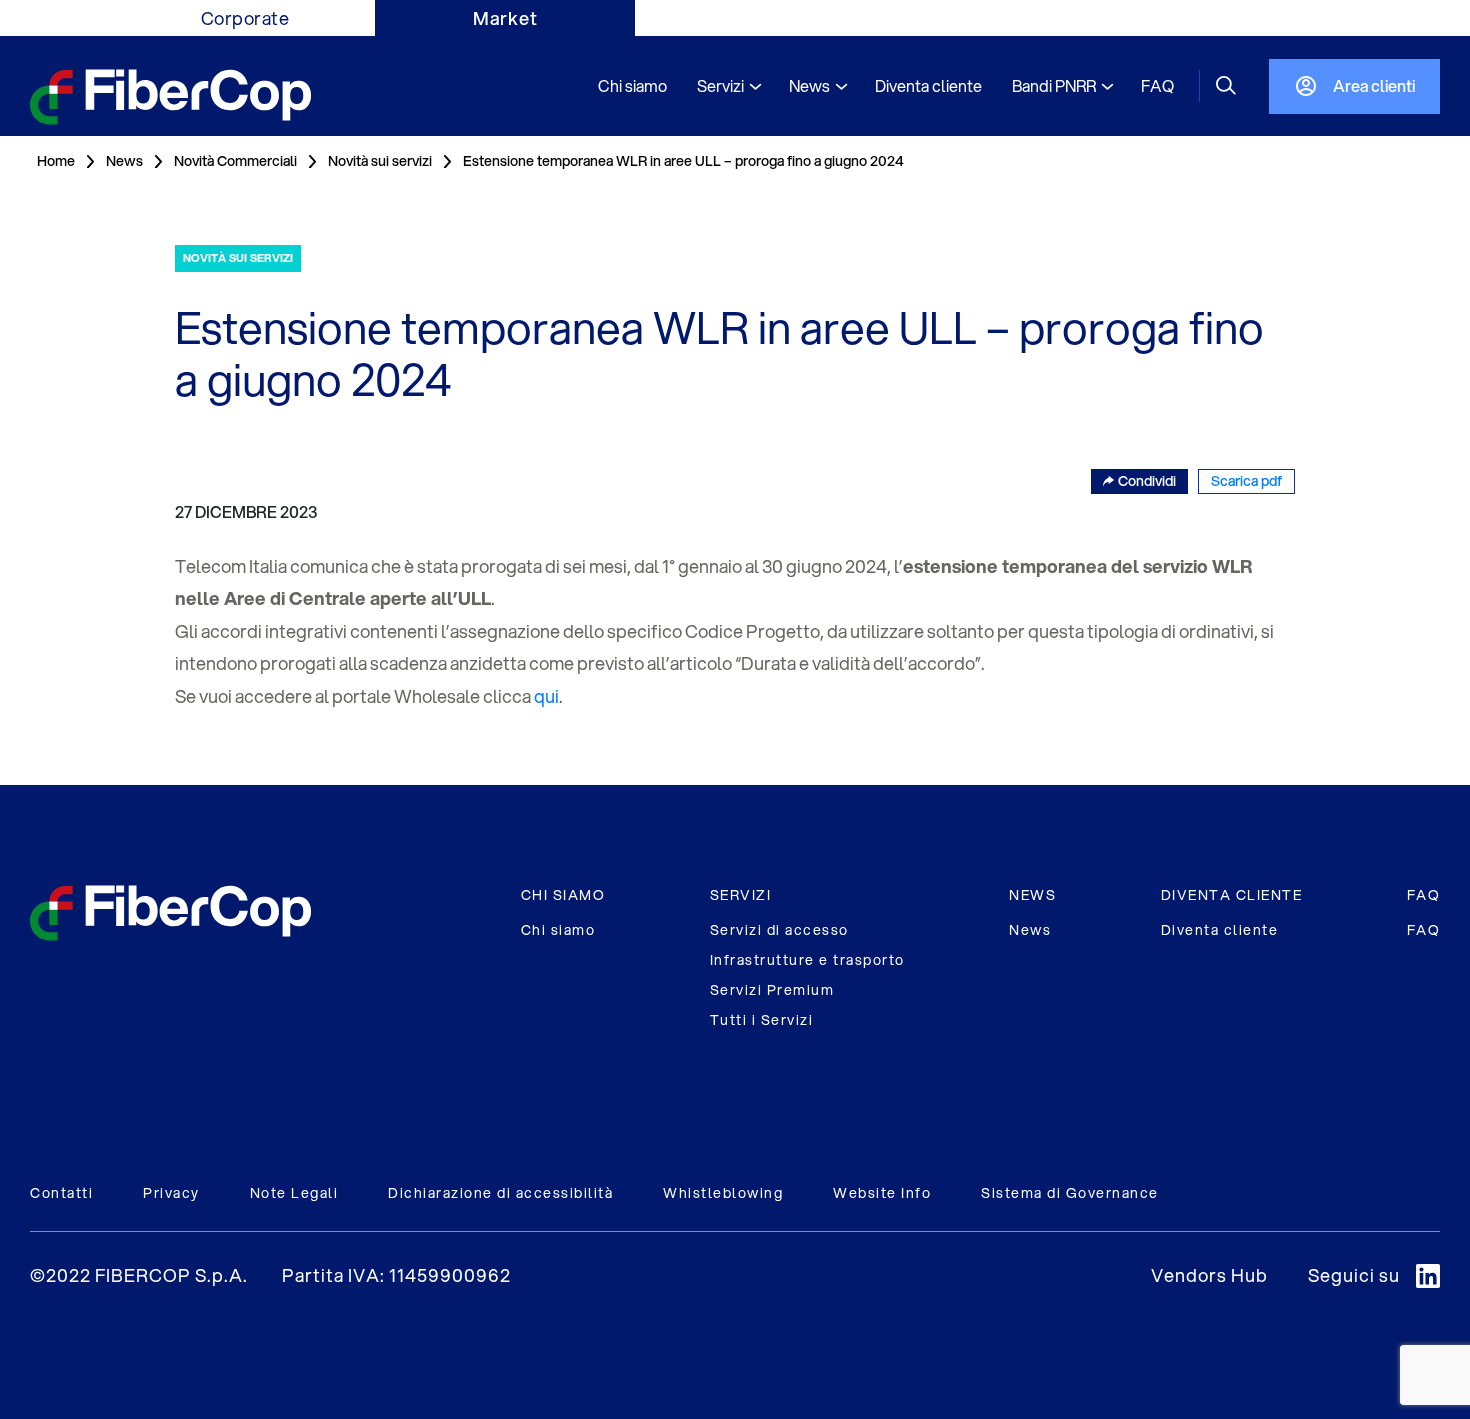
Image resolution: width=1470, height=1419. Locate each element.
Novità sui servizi (380, 161)
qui (546, 696)
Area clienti (1374, 85)
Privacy (171, 1193)
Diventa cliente (1220, 930)
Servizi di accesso (779, 930)
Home (56, 161)
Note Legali (294, 1193)
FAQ (1424, 895)
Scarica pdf (1246, 481)
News (1030, 930)
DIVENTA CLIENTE (1232, 895)
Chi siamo (558, 930)
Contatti (61, 1193)
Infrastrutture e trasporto (807, 960)
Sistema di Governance (1070, 1193)
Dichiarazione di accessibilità (500, 1193)
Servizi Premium (772, 990)
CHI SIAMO (563, 895)
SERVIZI (741, 895)
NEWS (1032, 895)
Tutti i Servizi (762, 1020)
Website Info (882, 1193)
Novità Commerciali (235, 161)
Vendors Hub (1209, 1275)
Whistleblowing (723, 1193)
